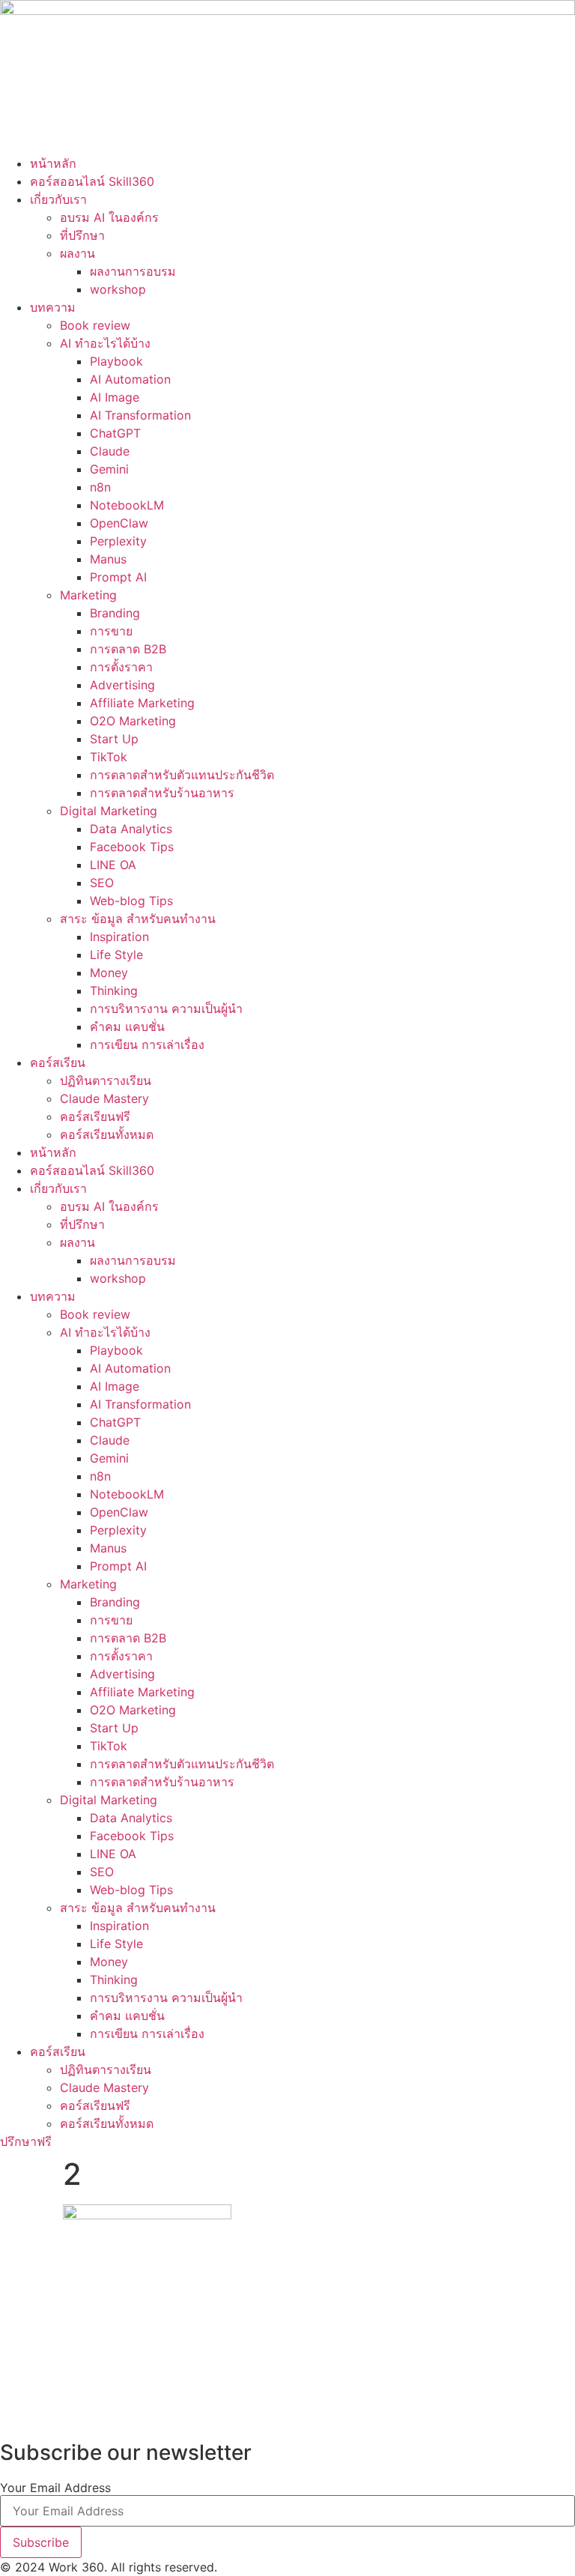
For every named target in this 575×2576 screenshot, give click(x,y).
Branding (115, 613)
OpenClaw (119, 523)
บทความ (53, 307)
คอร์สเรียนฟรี (95, 1116)
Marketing (88, 595)
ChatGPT (115, 433)
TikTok (109, 757)
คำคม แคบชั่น (127, 1027)
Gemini (109, 469)
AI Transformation (140, 415)
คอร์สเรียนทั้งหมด (107, 1134)
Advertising (122, 685)
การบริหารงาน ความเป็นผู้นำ (166, 1009)
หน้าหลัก (53, 163)
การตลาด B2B (128, 649)
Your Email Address (55, 2488)
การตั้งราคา (121, 667)
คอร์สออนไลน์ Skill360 (92, 181)
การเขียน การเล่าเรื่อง (147, 1044)
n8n (100, 487)
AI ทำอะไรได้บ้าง (105, 343)
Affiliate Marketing (142, 703)
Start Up (114, 739)
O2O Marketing (133, 721)
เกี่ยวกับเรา (58, 199)
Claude (110, 451)
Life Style (116, 955)
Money (109, 973)
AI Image (115, 397)
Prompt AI (118, 577)
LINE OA (113, 865)
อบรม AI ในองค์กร (109, 217)
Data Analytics (131, 829)
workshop (118, 289)
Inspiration (119, 937)
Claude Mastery (104, 1098)
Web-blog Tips (131, 901)
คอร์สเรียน (58, 1062)
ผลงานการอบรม (133, 271)
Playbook (116, 361)
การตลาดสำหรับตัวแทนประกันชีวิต (182, 775)
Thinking (114, 991)
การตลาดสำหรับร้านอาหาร (162, 793)
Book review (95, 325)
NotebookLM (127, 505)
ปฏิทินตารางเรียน (106, 1080)
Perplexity (118, 541)
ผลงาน (77, 253)
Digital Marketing (109, 811)
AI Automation (130, 379)
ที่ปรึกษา (82, 235)
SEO (102, 883)
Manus (108, 559)
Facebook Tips (132, 847)
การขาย (111, 631)
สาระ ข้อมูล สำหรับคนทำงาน (138, 919)
